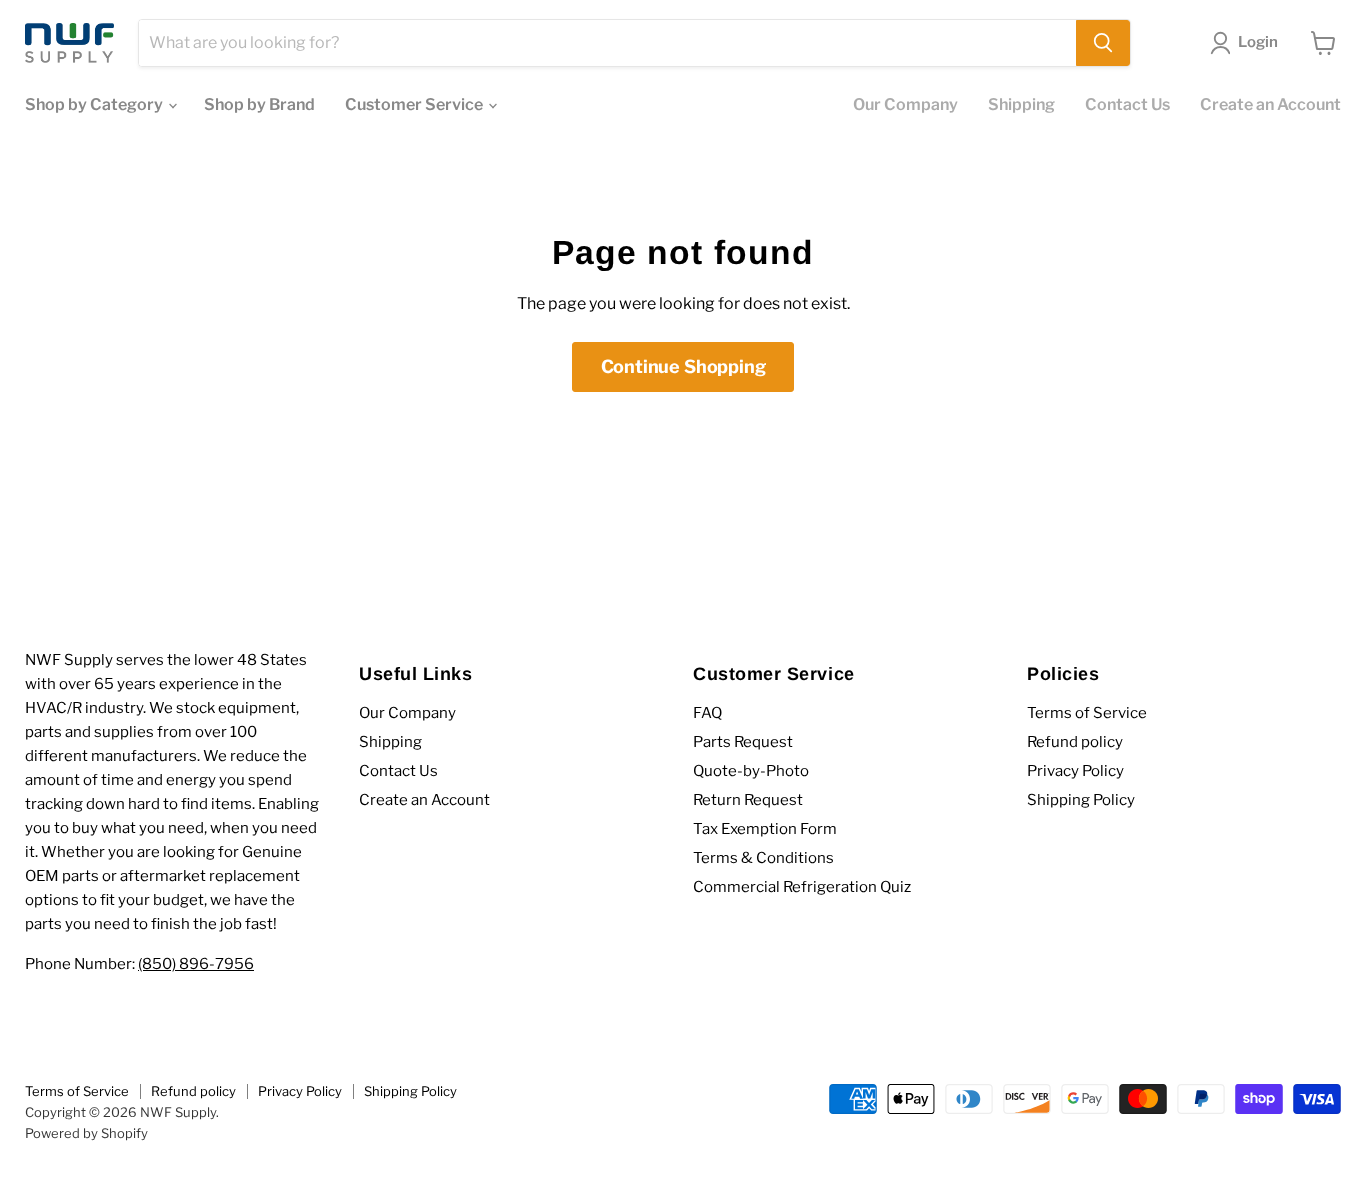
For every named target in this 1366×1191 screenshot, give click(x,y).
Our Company (905, 104)
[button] (1248, 43)
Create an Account (1270, 104)
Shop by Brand (259, 104)
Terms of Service (1087, 713)
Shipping (1021, 104)
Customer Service (415, 104)
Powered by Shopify (86, 1133)
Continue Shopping (683, 366)
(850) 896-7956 (196, 964)
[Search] (1103, 43)
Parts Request (743, 742)
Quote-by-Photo (751, 771)
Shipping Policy (1081, 800)
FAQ (707, 713)
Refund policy (1075, 742)
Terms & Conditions (763, 858)
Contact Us (1127, 104)
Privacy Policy (1075, 771)
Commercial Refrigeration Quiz (802, 887)
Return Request (748, 800)
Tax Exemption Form (765, 829)
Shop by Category (95, 104)
